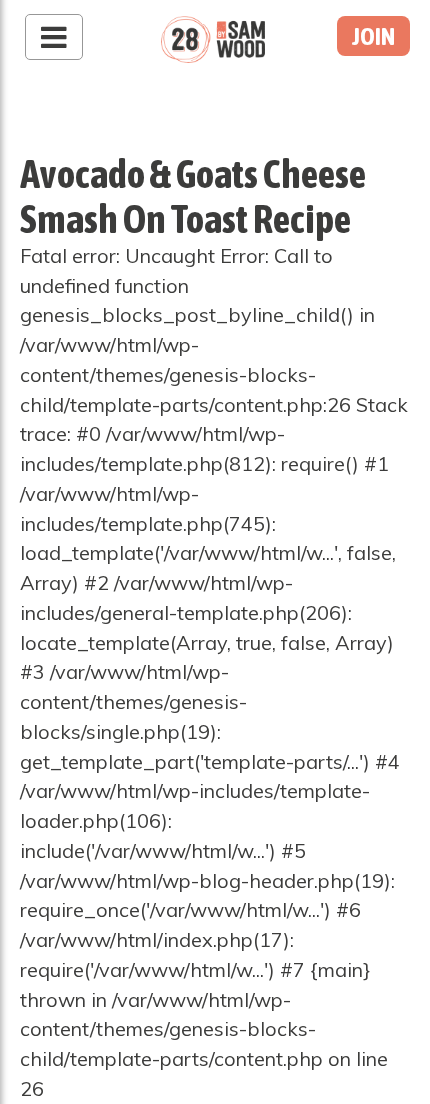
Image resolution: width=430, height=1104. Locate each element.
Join (373, 36)
